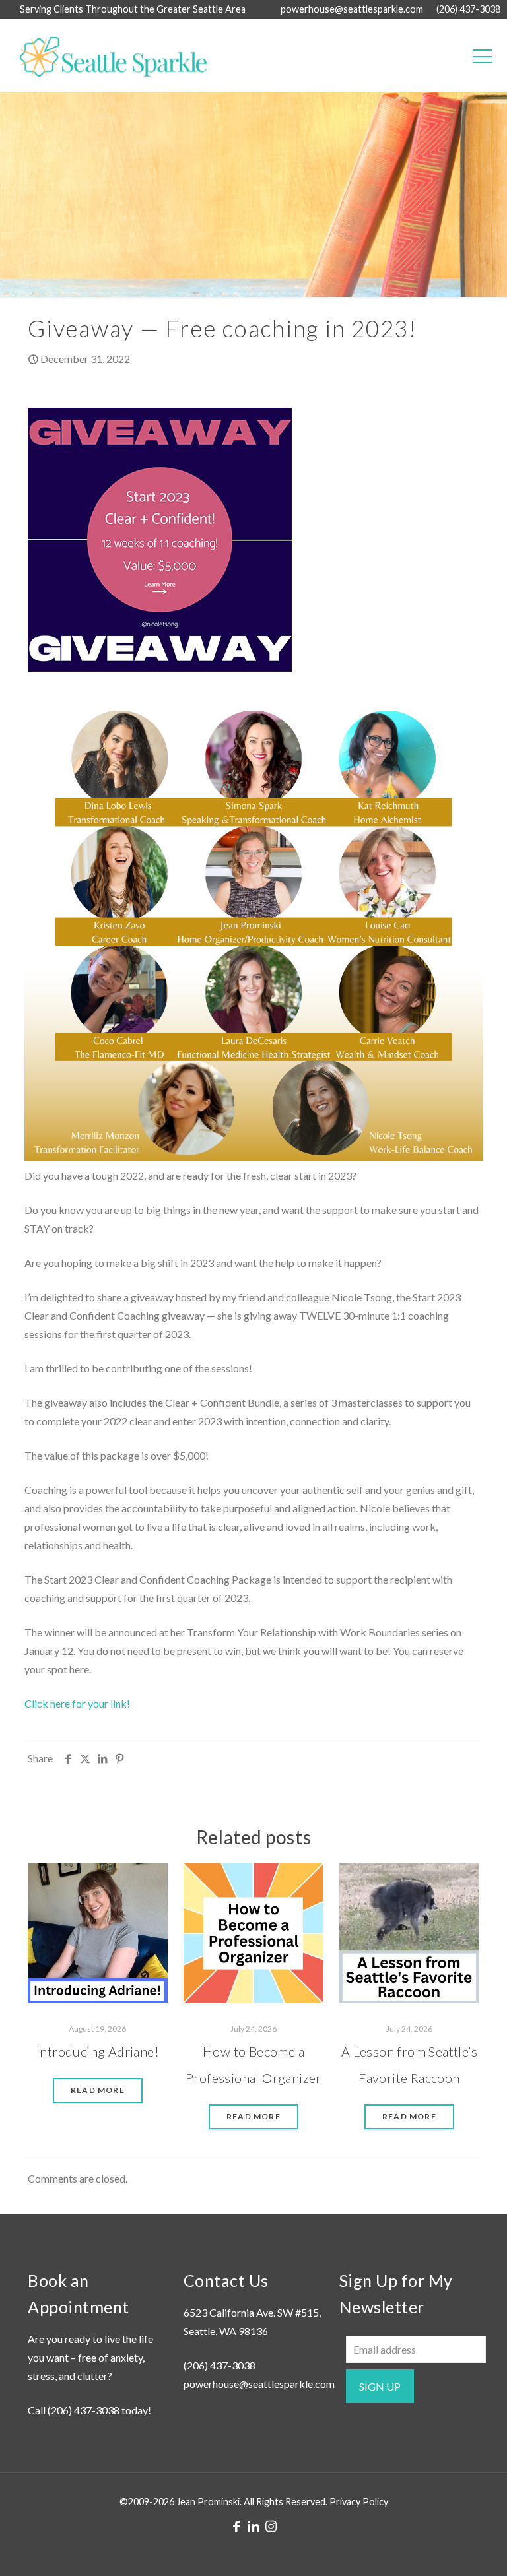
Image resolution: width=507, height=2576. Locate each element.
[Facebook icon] (236, 2526)
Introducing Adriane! (98, 2051)
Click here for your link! (77, 1703)
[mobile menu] (483, 55)
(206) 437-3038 (468, 9)
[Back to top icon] (444, 2549)
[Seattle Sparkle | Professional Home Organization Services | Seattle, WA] (107, 55)
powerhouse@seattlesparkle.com (352, 9)
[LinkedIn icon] (253, 2526)
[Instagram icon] (271, 2526)
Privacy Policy (359, 2502)
